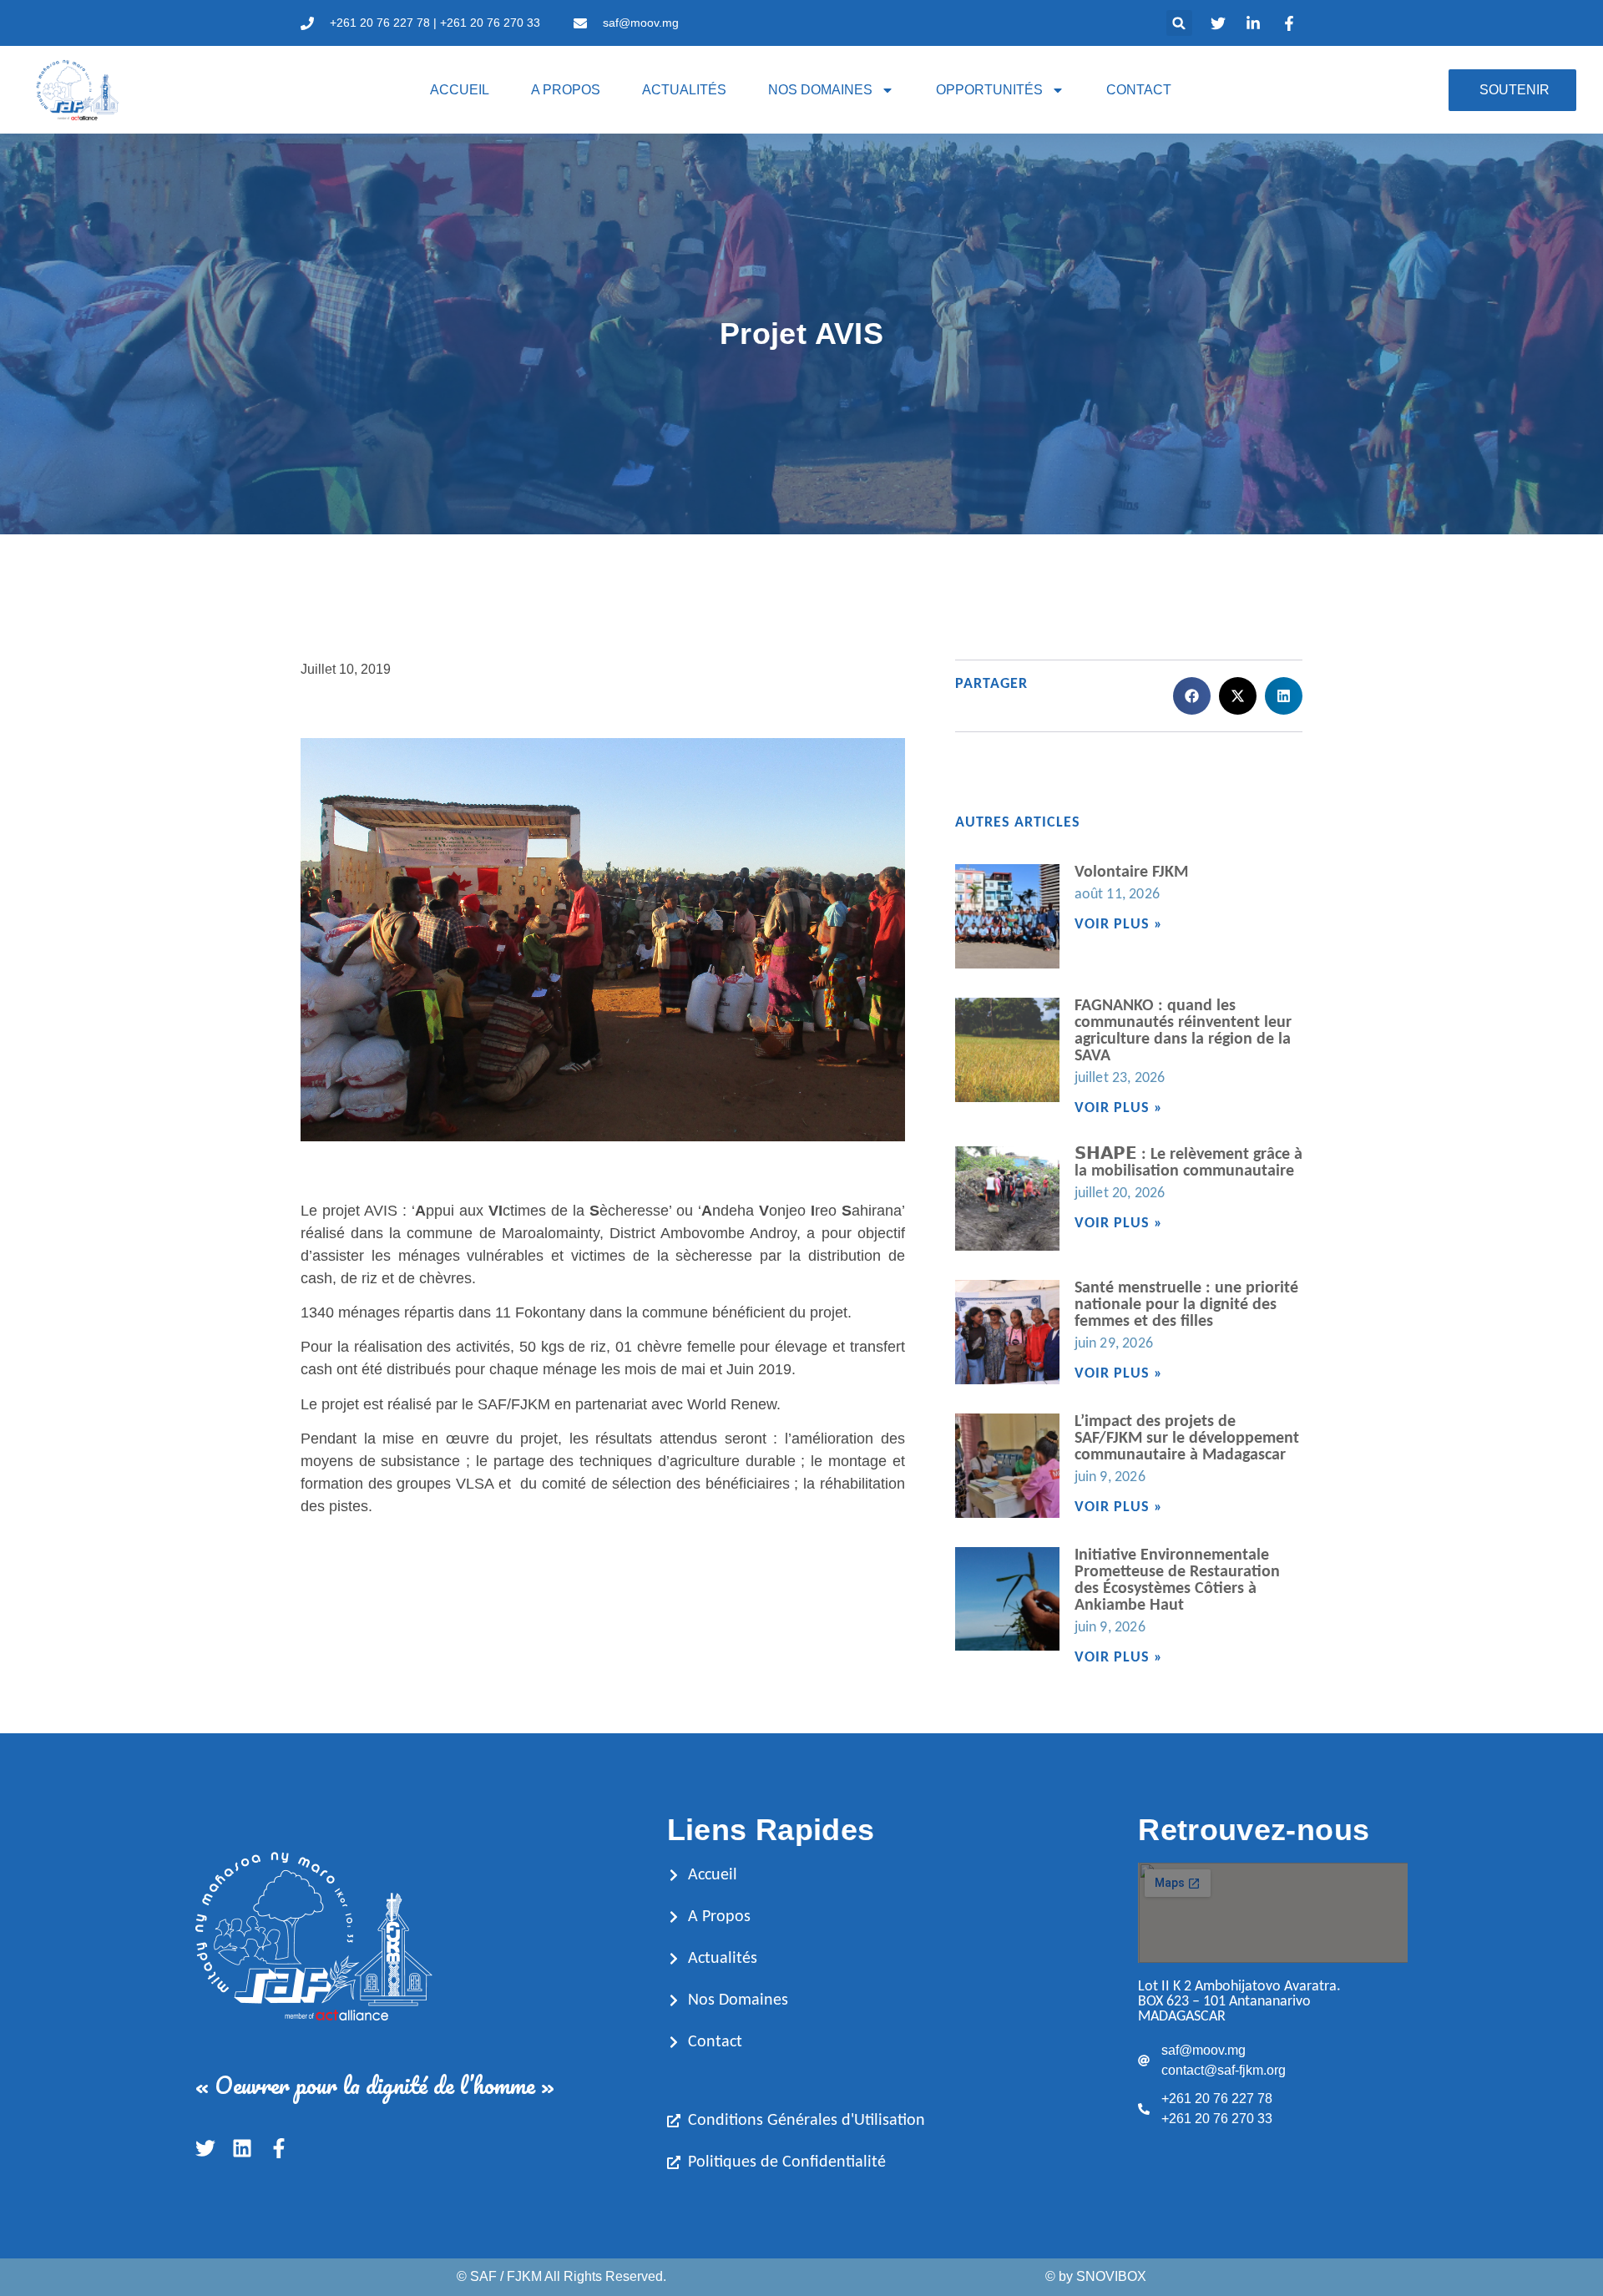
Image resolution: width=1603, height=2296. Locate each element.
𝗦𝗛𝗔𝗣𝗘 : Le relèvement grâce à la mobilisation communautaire (1188, 1163)
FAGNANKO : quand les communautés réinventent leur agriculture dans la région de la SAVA (1183, 1031)
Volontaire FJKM (1131, 872)
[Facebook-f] (279, 2148)
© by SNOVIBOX (1096, 2276)
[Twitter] (205, 2148)
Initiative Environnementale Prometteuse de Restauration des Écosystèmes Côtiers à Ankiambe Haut (1177, 1580)
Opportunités (989, 90)
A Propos (566, 90)
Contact (1139, 90)
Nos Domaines (820, 90)
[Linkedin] (242, 2148)
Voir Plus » (1119, 925)
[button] (1179, 23)
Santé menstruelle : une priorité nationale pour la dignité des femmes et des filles (1186, 1305)
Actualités (684, 90)
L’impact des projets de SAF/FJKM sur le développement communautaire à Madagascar (1187, 1439)
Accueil (460, 90)
